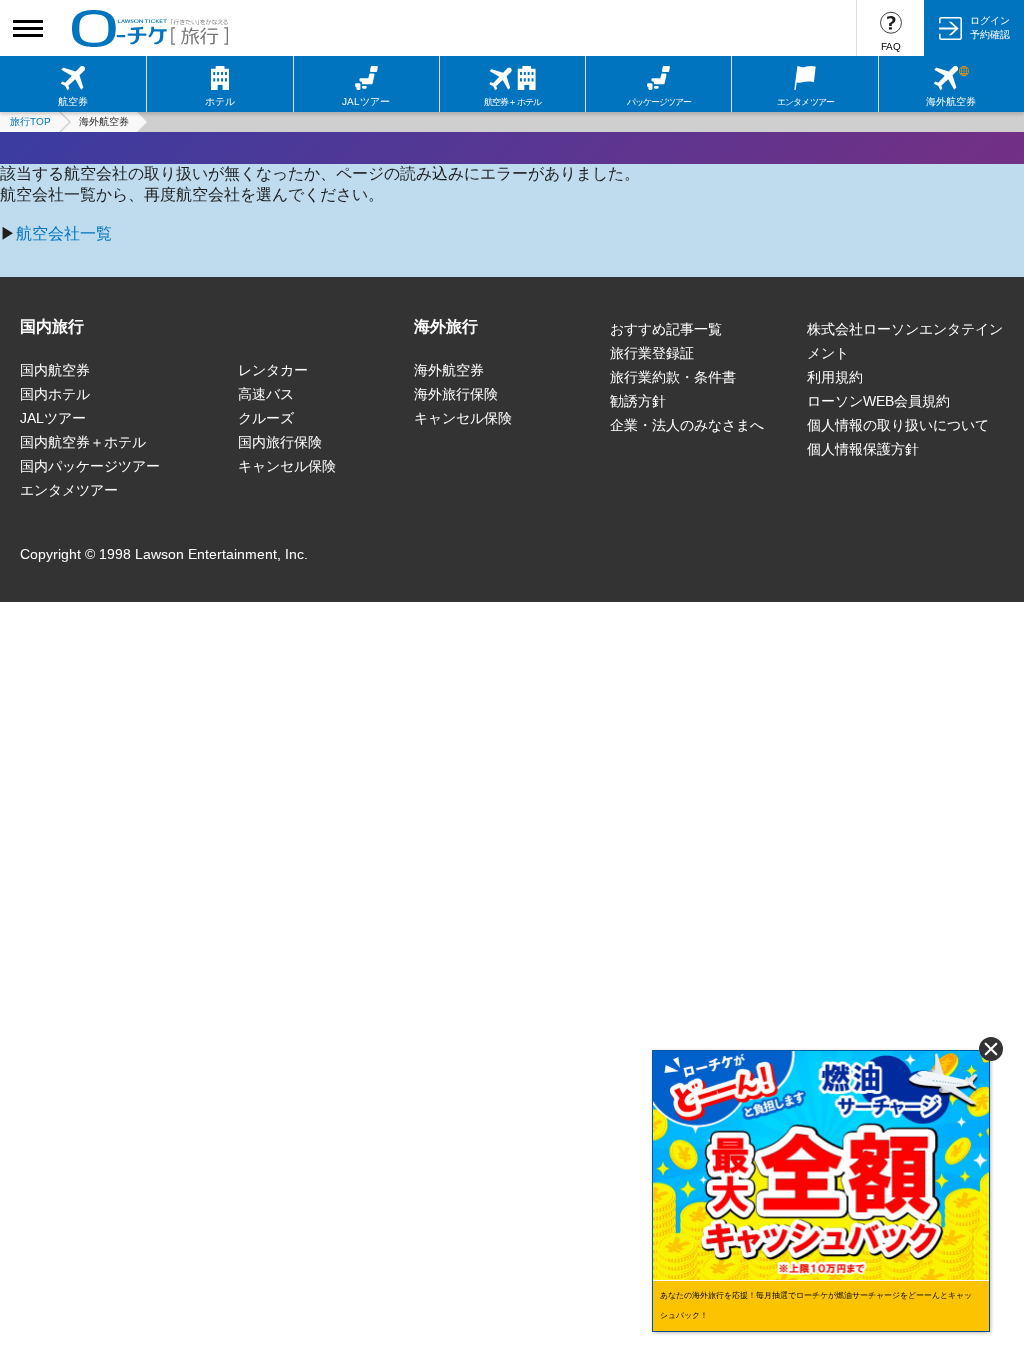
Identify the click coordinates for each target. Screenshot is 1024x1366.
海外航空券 (449, 370)
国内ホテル (55, 394)
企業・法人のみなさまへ (687, 425)
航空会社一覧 (64, 233)
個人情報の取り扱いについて (898, 425)
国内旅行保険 (280, 442)
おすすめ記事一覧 (666, 329)
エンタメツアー (69, 490)
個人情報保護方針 (863, 449)
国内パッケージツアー (90, 466)
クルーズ (266, 418)
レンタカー (273, 370)
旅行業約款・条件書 (673, 377)
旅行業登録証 (652, 353)
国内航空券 (55, 370)
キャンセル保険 (287, 466)
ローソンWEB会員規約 (878, 401)
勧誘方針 (638, 401)
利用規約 (835, 377)
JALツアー (53, 418)
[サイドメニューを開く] (28, 28)
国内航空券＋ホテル (83, 442)
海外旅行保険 (456, 394)
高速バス (266, 394)
